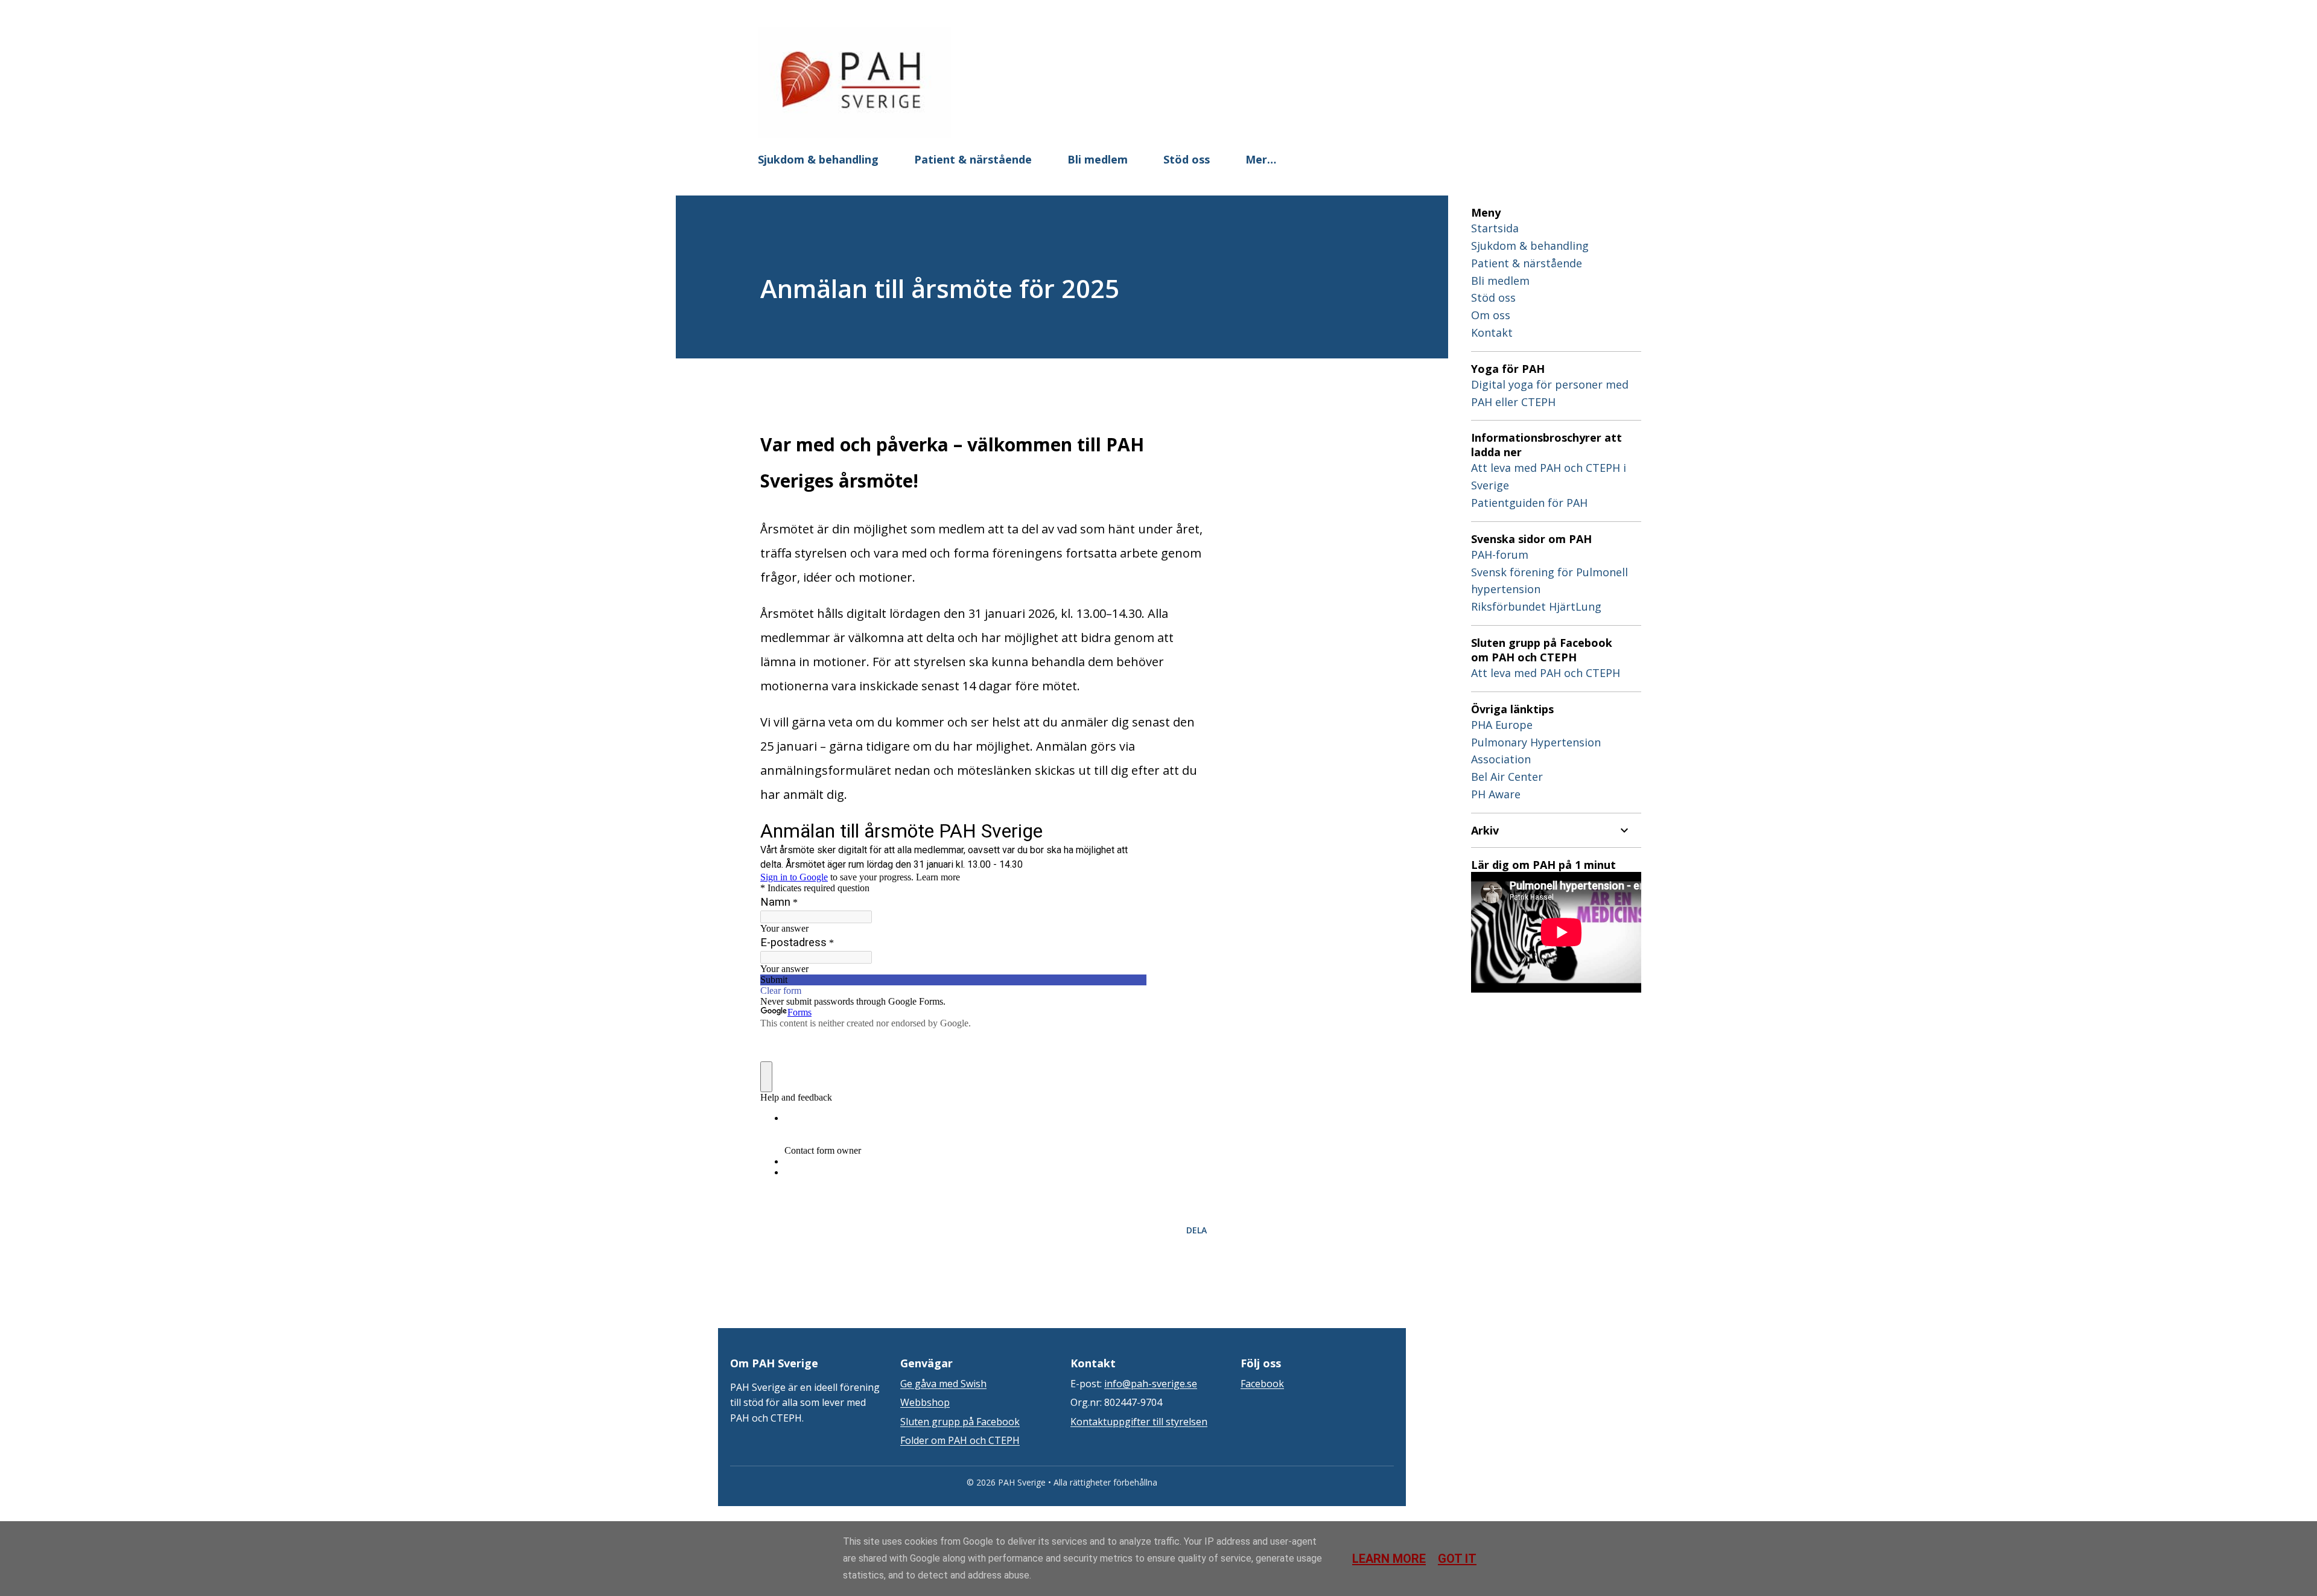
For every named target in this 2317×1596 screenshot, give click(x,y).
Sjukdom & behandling (818, 159)
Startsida (1495, 228)
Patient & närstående (973, 159)
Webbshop (925, 1402)
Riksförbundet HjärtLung (1536, 606)
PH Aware (1496, 794)
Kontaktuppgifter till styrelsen (1139, 1422)
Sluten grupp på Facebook (960, 1422)
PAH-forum (1500, 555)
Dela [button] (1197, 1230)
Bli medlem (1098, 159)
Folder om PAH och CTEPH (960, 1440)
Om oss (1491, 315)
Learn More (1389, 1559)
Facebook (1262, 1384)
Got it (1457, 1559)
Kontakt (1492, 332)
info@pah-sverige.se (1151, 1384)
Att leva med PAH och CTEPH (1546, 673)
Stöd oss (1187, 159)
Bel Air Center (1507, 777)
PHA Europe (1502, 725)
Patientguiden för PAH (1529, 503)
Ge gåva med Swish (943, 1384)
